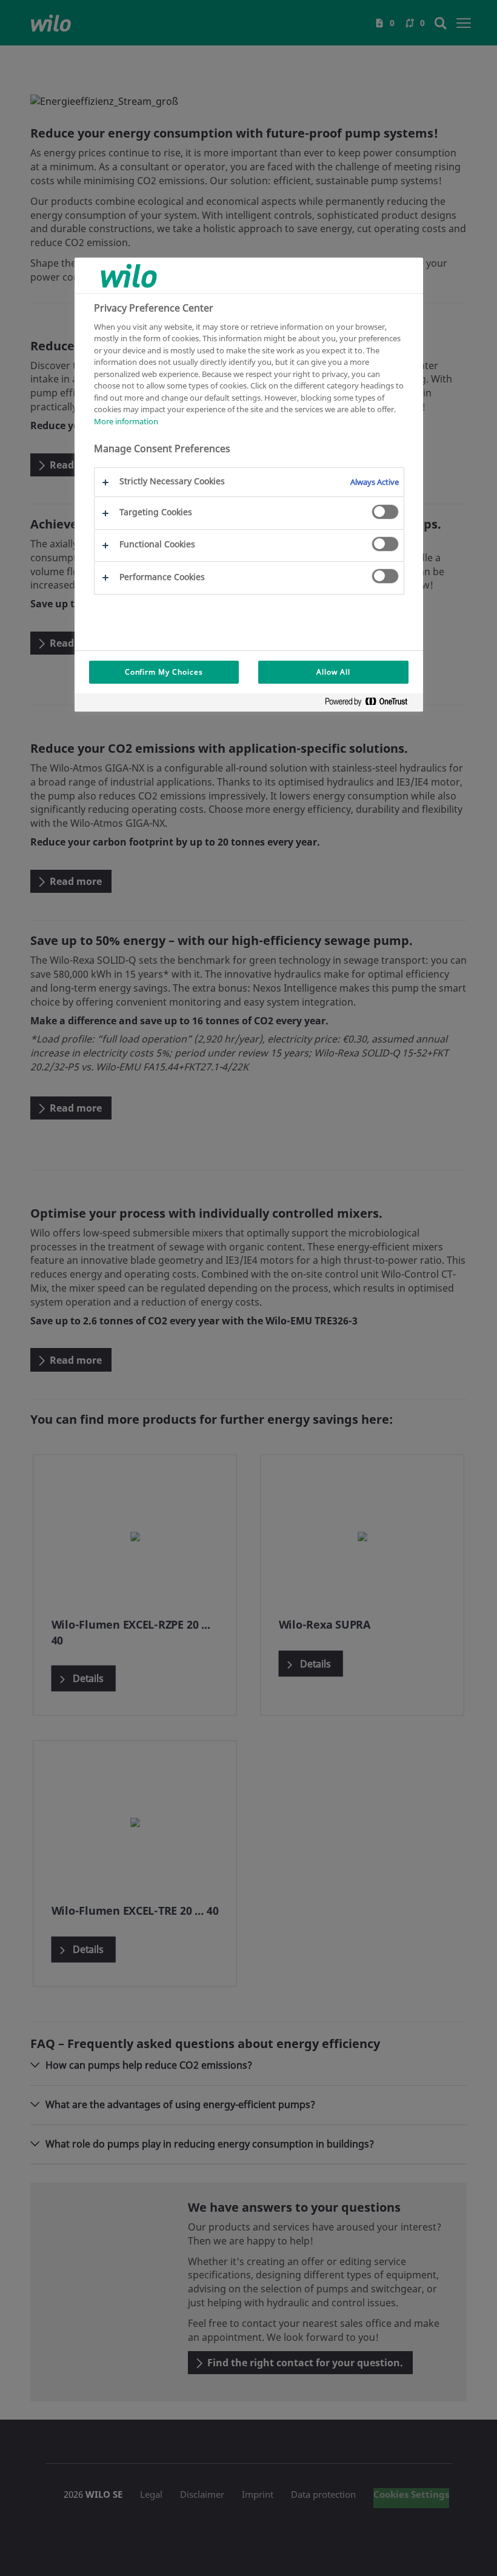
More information (126, 421)
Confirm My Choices (164, 672)
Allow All (333, 672)
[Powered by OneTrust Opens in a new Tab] (371, 704)
